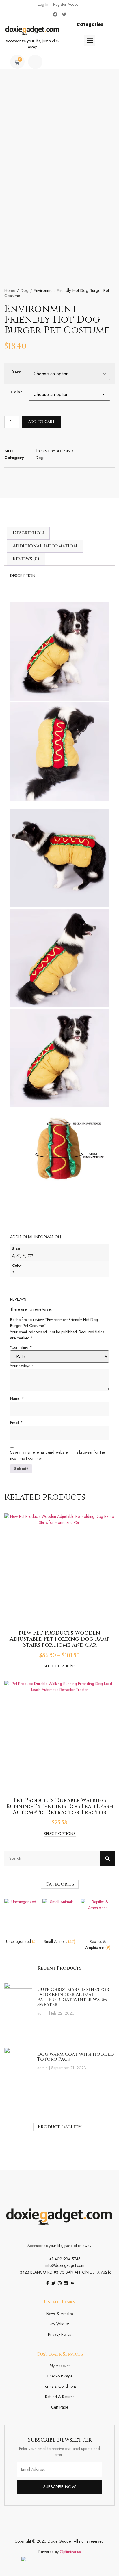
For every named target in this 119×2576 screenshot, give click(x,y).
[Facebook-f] (48, 2283)
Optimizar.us (70, 2552)
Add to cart (41, 422)
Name (17, 1398)
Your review (22, 1366)
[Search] (107, 1858)
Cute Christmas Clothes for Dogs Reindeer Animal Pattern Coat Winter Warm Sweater (73, 1997)
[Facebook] (55, 14)
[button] (90, 41)
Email (16, 1423)
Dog (25, 290)
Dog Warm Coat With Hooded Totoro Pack (75, 2057)
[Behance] (72, 2283)
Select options (60, 1666)
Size (16, 371)
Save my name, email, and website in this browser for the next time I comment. (57, 1455)
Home (10, 290)
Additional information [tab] (45, 546)
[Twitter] (64, 14)
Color (16, 392)
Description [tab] (28, 533)
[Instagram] (60, 2283)
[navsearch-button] (35, 62)
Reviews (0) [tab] (26, 559)
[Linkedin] (66, 2283)
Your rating (21, 1347)
